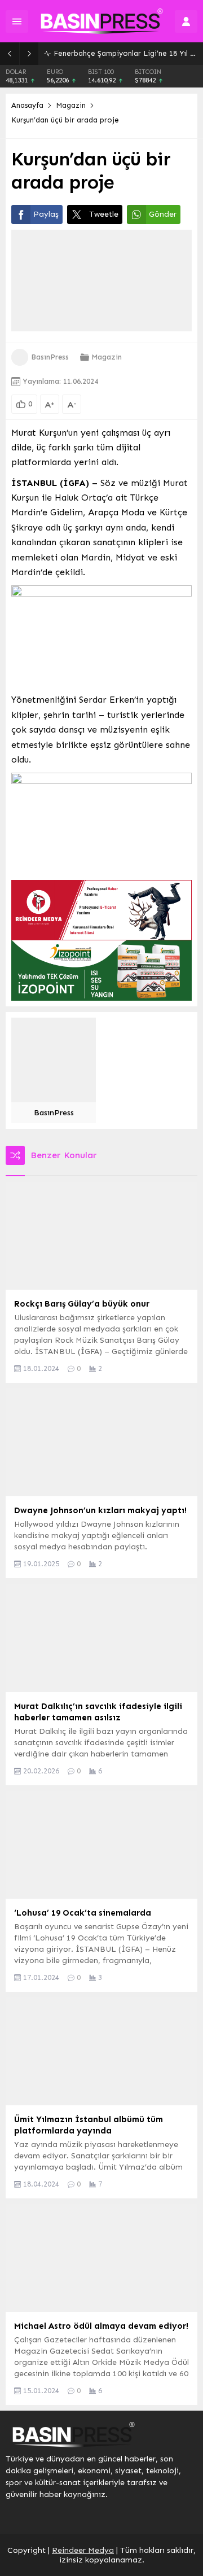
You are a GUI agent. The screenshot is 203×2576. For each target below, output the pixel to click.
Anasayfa (27, 105)
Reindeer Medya (83, 2550)
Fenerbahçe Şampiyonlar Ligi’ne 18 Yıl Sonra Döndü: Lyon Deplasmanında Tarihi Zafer (125, 53)
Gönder (163, 214)
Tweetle (104, 214)
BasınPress (50, 357)
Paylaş (46, 214)
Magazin (71, 105)
